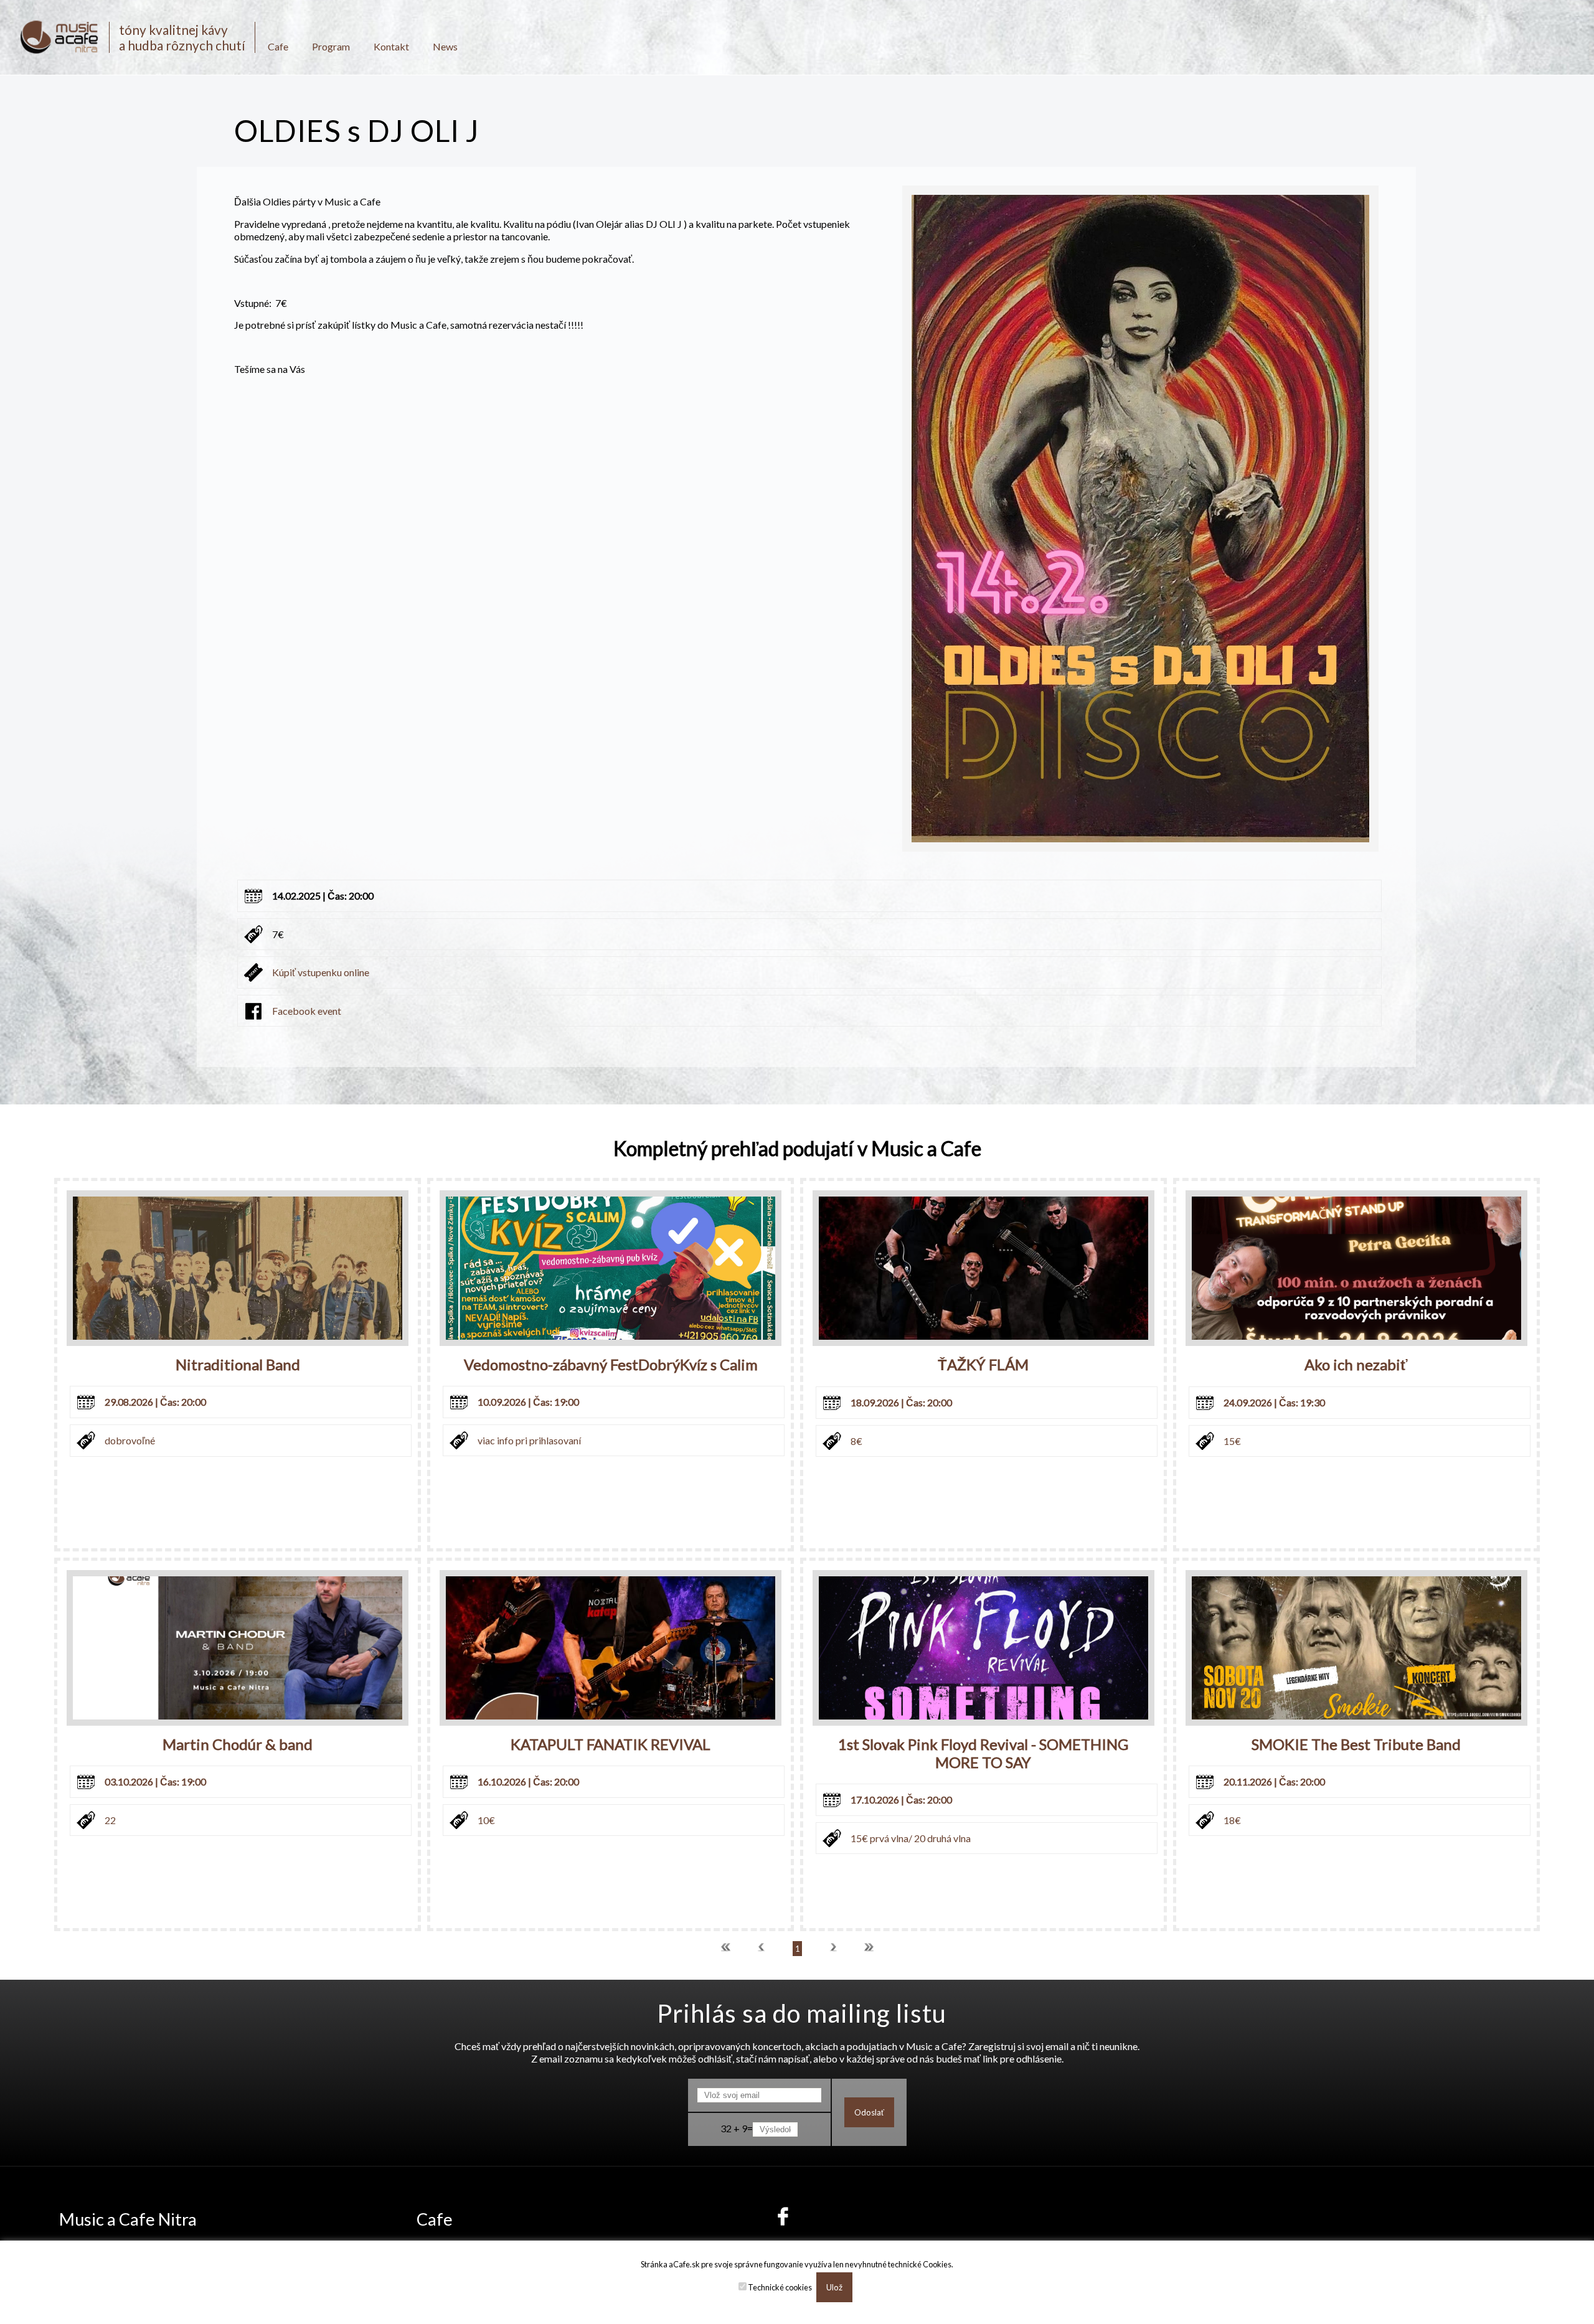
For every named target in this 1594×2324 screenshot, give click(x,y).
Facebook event (307, 1011)
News (445, 46)
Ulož (834, 2287)
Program (331, 46)
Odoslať (869, 2112)
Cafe (278, 46)
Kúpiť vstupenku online (321, 972)
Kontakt (391, 46)
